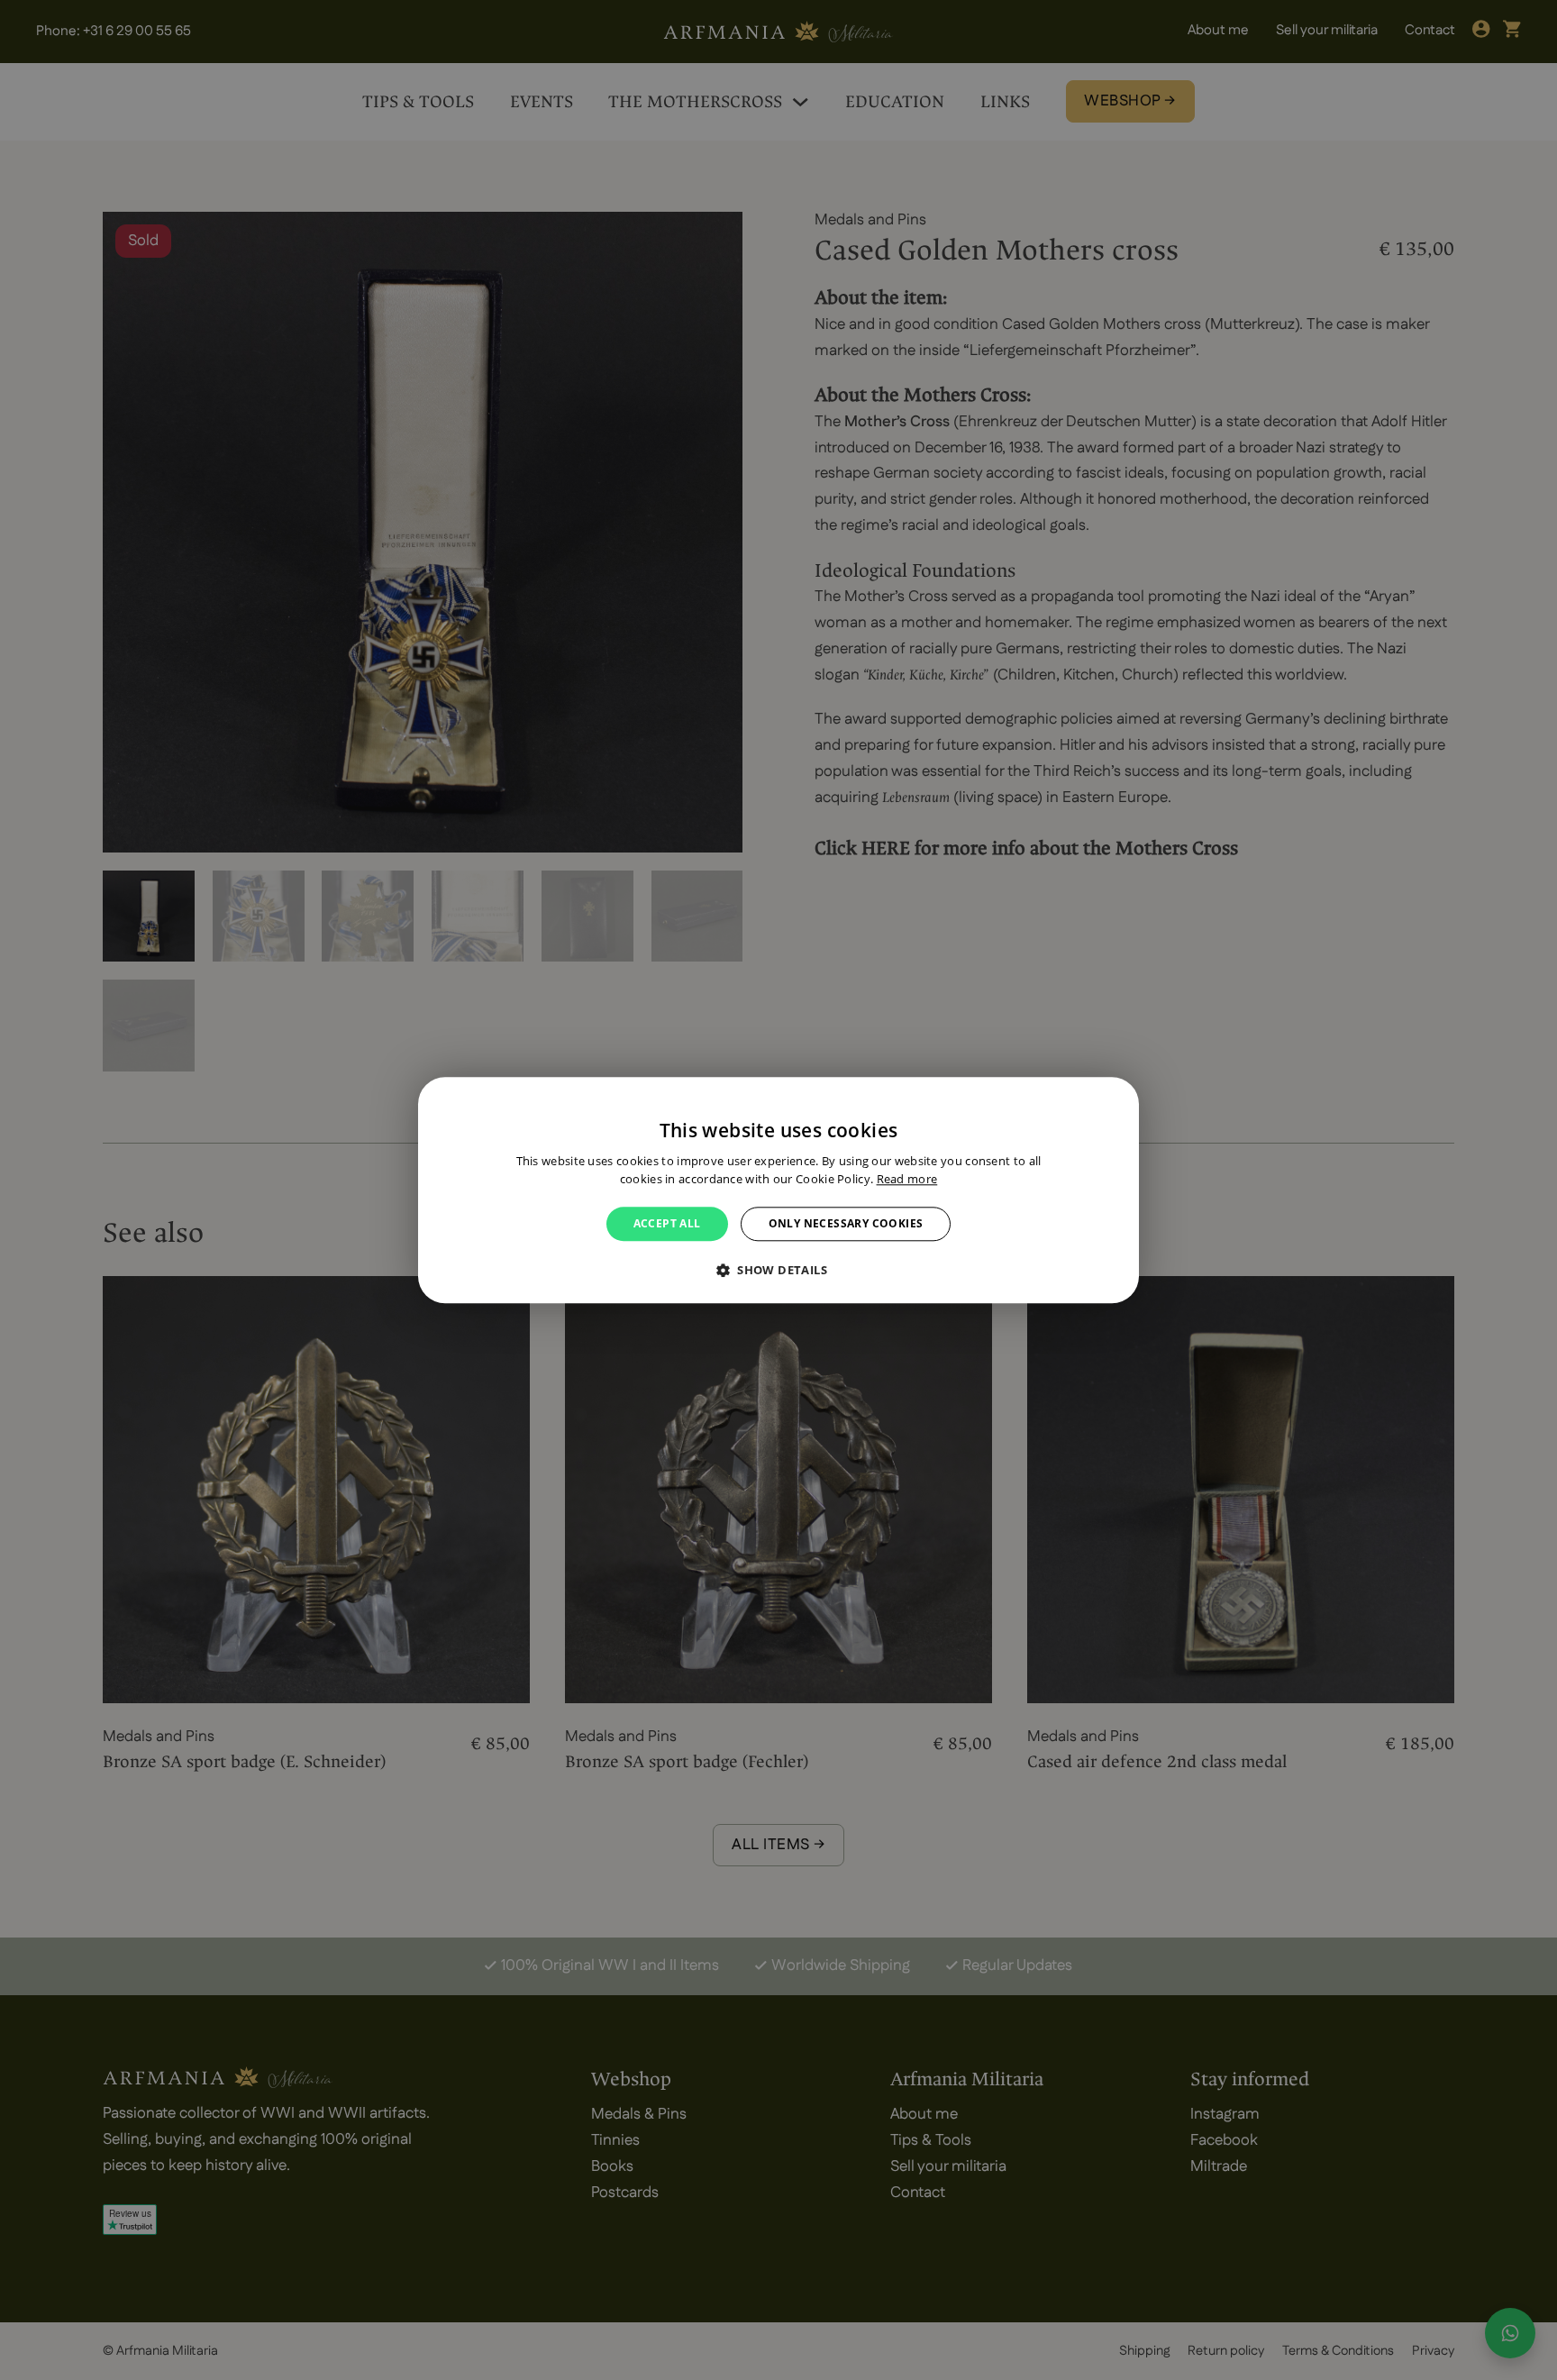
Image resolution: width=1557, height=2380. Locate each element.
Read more (907, 1179)
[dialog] (778, 1190)
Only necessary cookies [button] (846, 1223)
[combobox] (1116, 1099)
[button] (778, 1270)
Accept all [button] (667, 1223)
